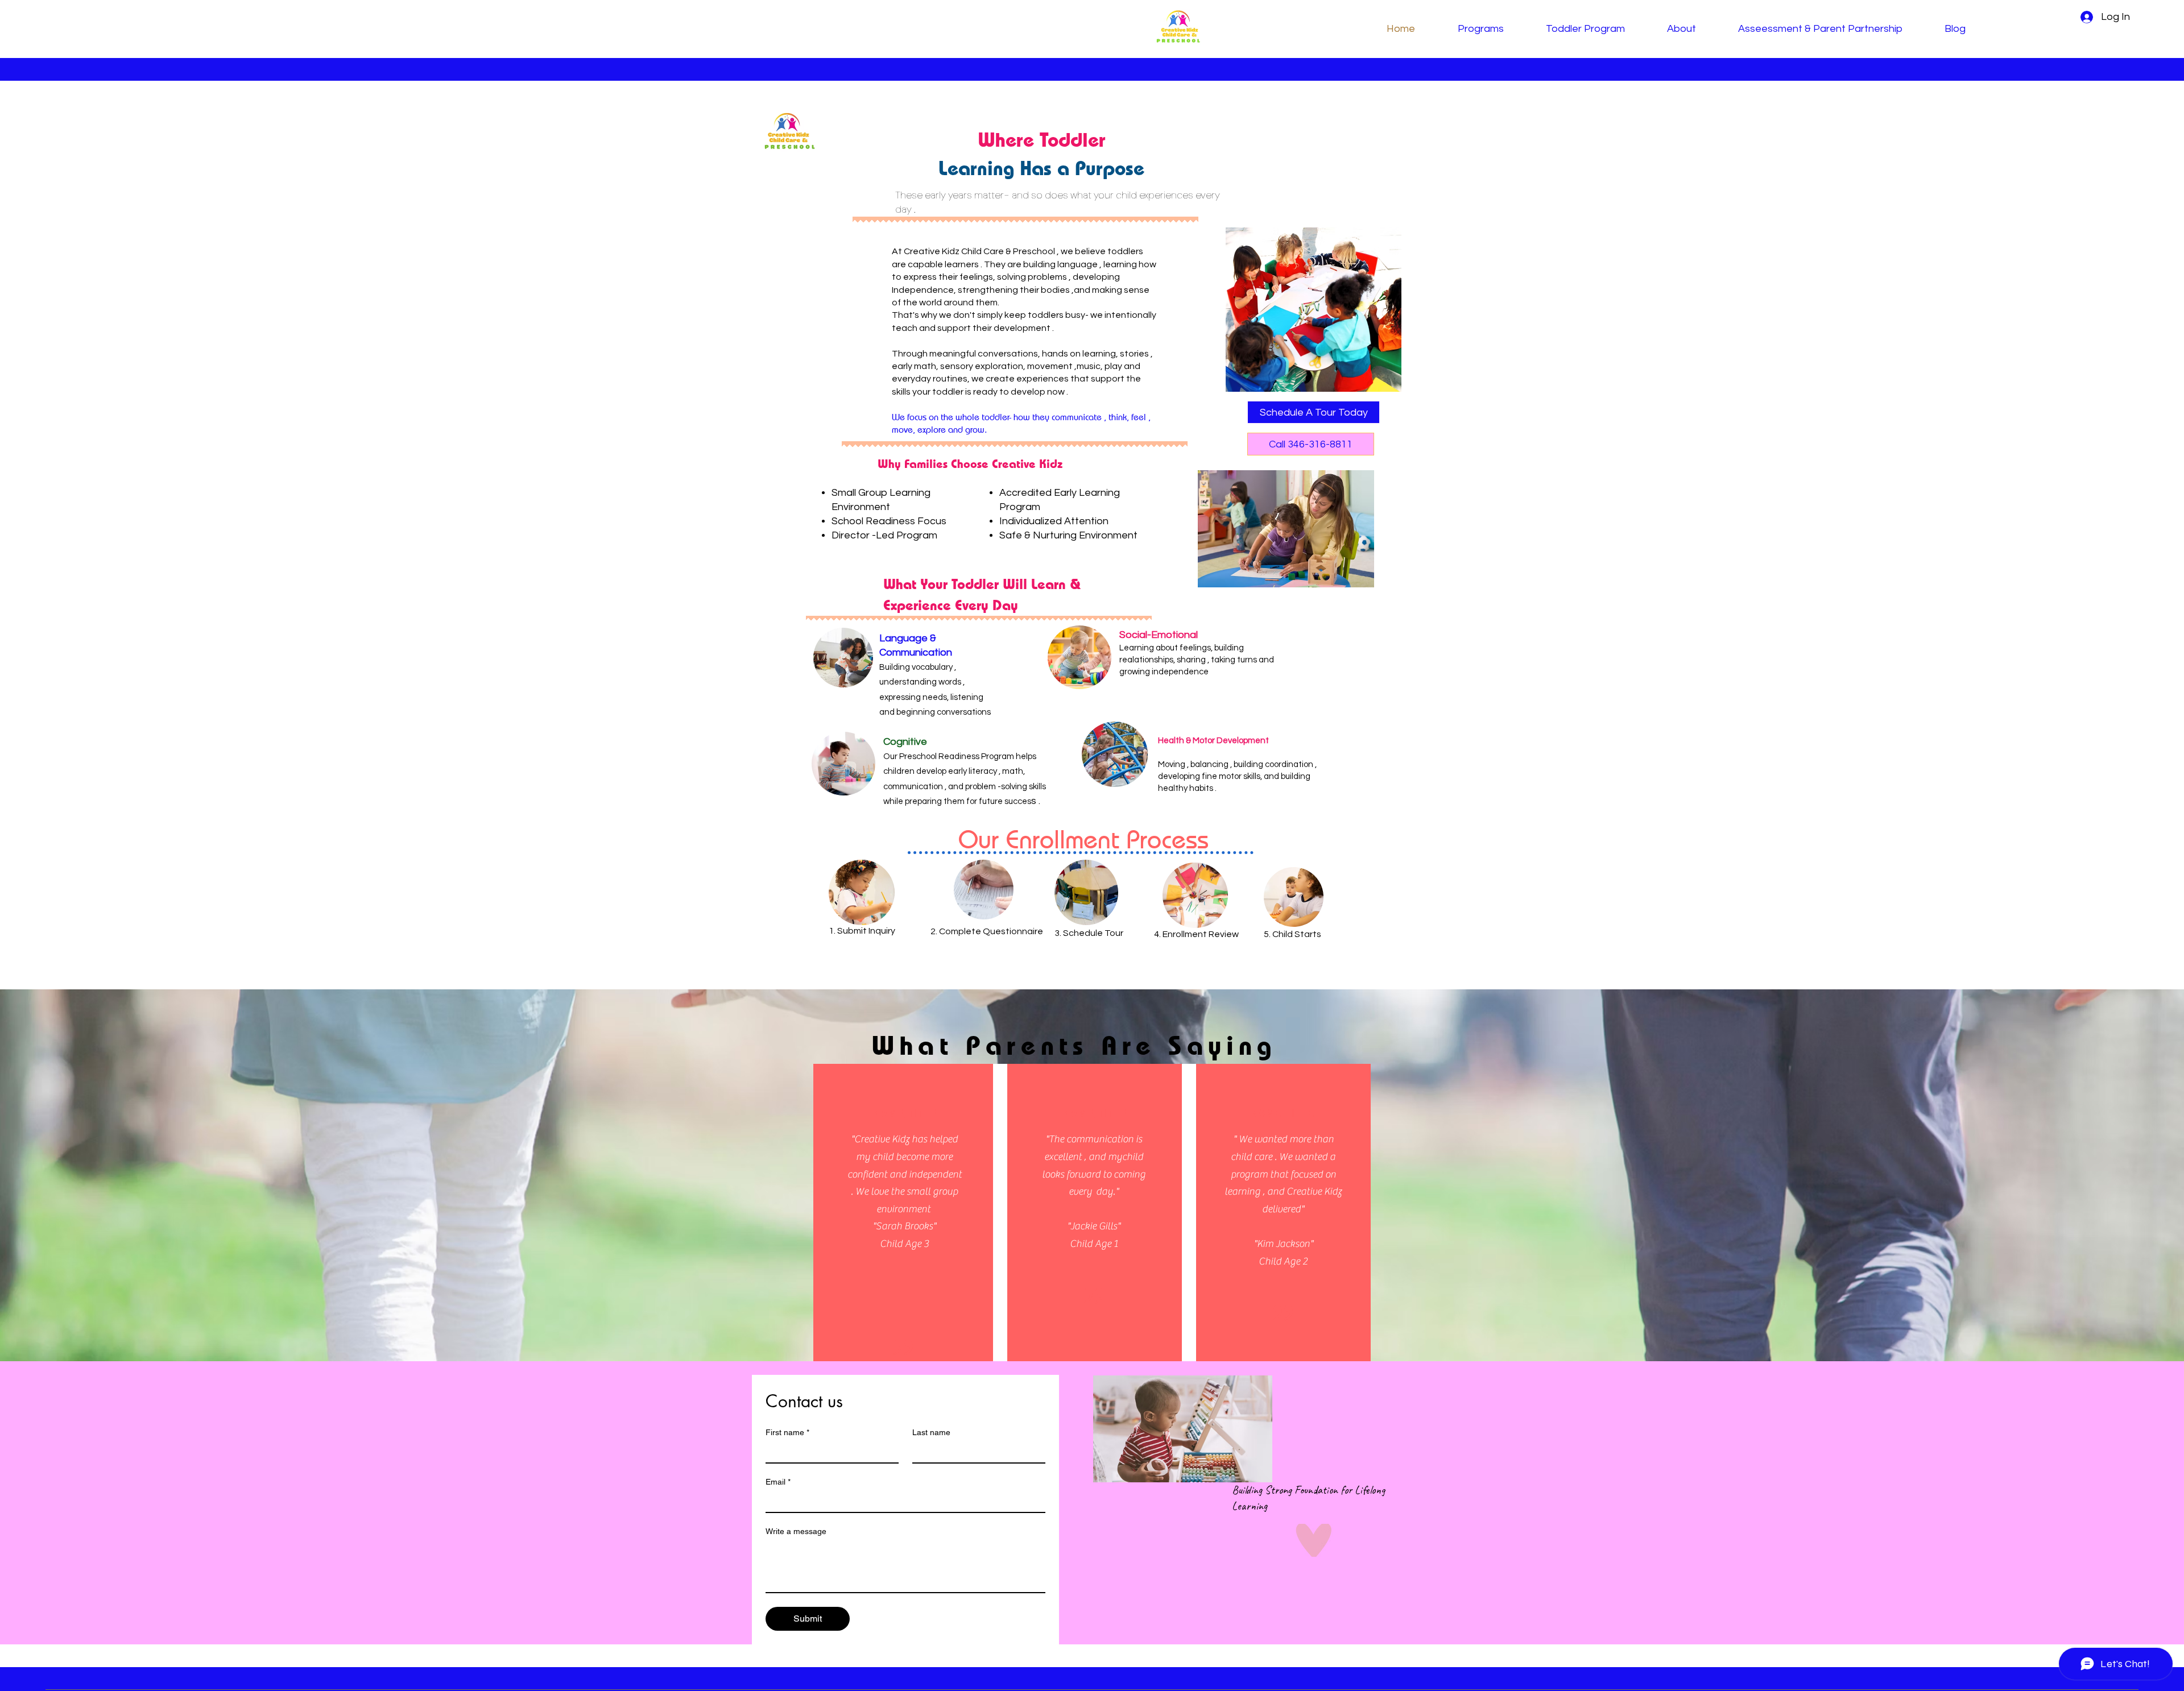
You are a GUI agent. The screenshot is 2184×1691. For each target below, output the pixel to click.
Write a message (796, 1531)
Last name (931, 1432)
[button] (1314, 412)
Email (778, 1482)
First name (787, 1432)
